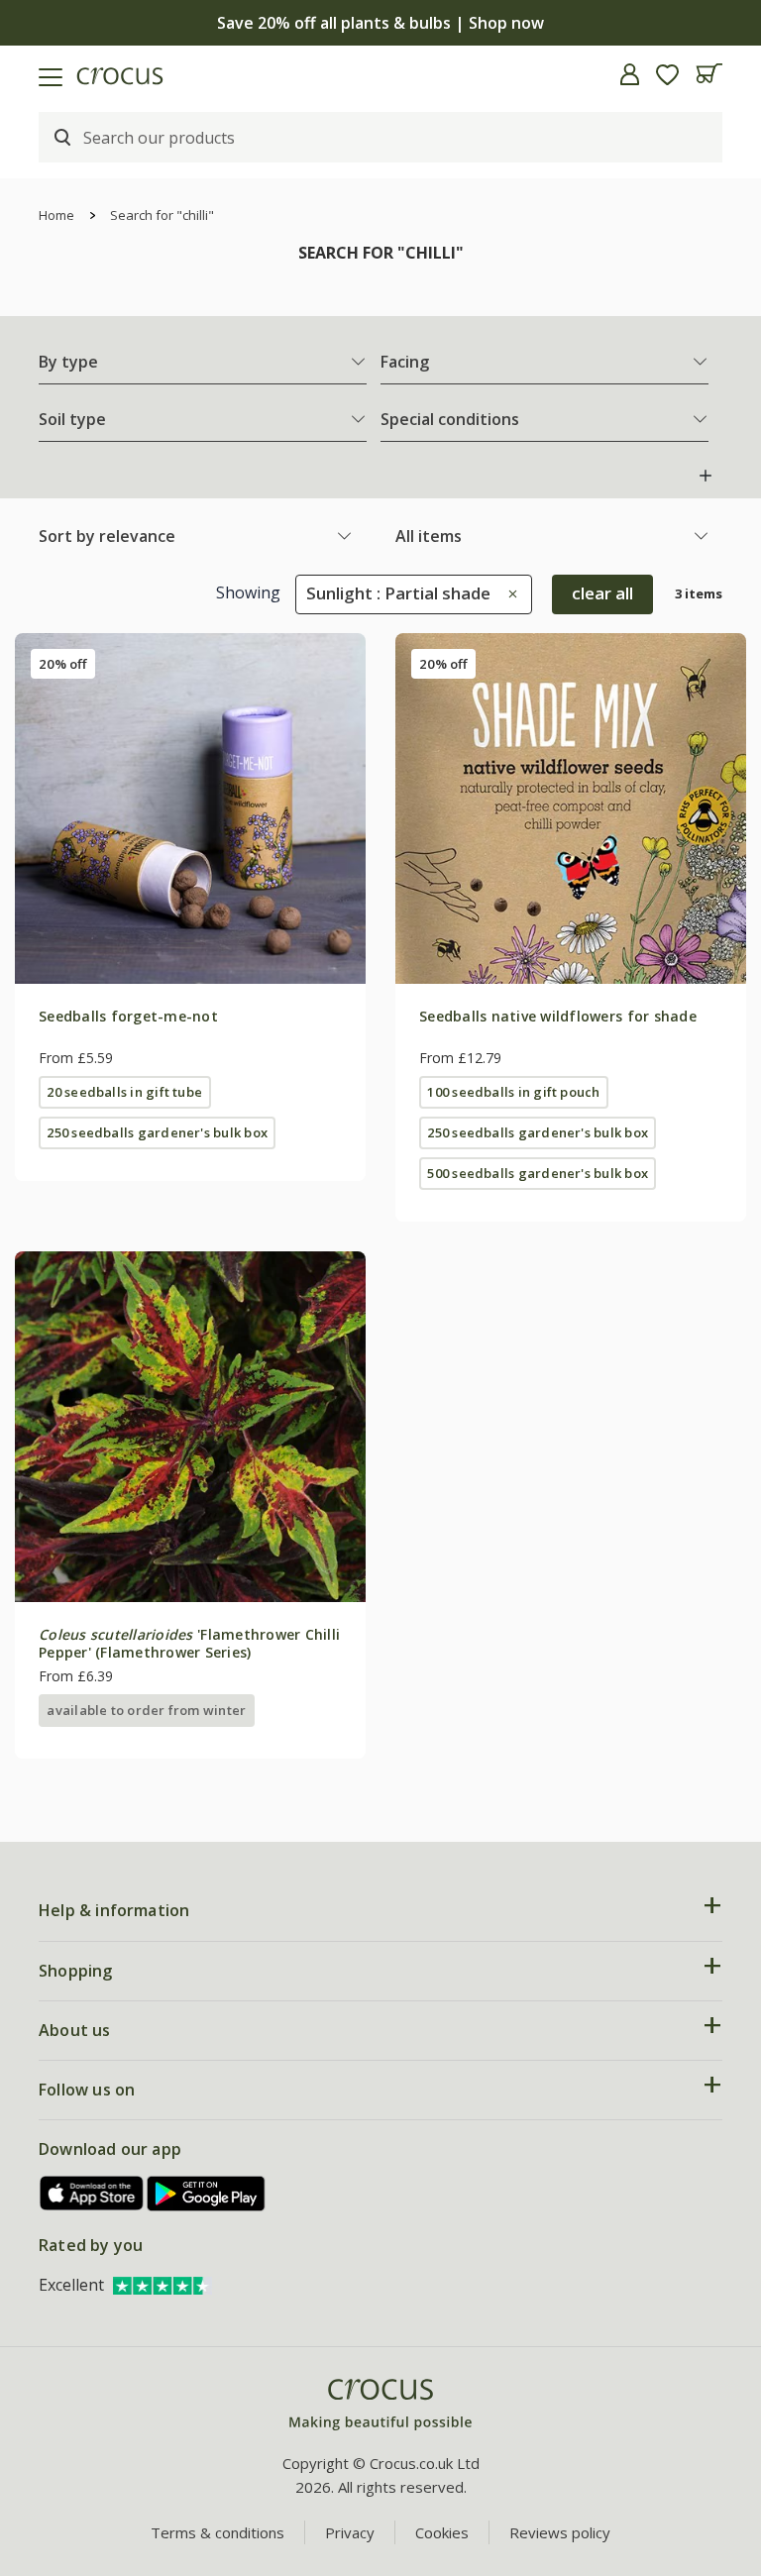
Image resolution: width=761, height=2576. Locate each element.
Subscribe (561, 1424)
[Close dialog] (719, 1091)
